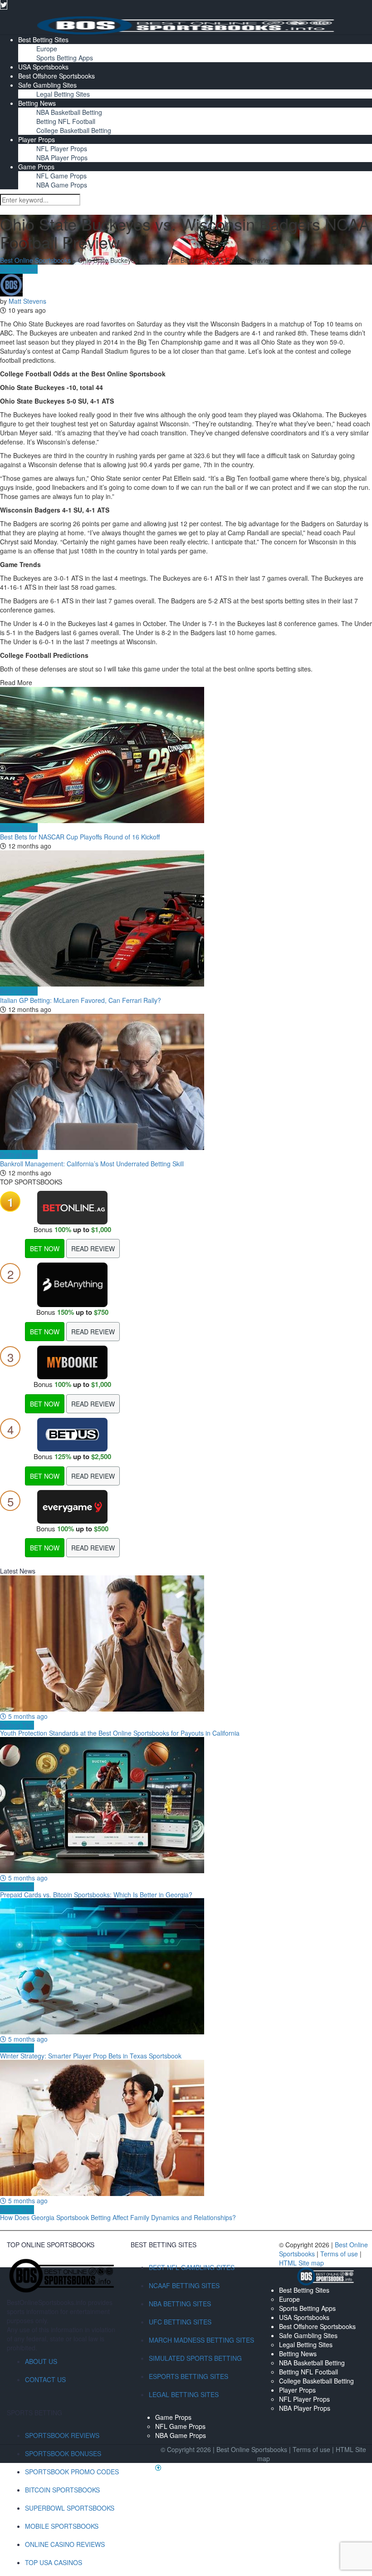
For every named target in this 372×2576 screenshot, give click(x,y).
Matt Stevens (27, 301)
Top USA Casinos (54, 2562)
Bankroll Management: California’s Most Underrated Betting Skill (92, 1164)
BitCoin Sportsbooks (62, 2490)
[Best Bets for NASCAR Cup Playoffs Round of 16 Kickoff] (186, 755)
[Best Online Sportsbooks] (186, 25)
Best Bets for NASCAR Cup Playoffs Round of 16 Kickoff (80, 837)
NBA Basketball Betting (69, 112)
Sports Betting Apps (65, 58)
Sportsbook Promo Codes (72, 2472)
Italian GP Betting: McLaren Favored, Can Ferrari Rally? (81, 1000)
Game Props (36, 167)
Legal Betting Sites (63, 94)
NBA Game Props (62, 185)
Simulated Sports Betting (195, 2358)
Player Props (37, 139)
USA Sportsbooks (43, 67)
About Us (41, 2361)
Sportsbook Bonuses (63, 2453)
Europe (47, 49)
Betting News (37, 103)
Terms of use (340, 2254)
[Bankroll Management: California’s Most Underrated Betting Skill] (186, 1082)
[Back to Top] (158, 2467)
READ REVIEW (93, 1249)
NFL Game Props (61, 176)
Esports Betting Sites (188, 2376)
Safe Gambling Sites (47, 85)
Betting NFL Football (66, 121)
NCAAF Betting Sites (184, 2285)
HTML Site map (301, 2263)
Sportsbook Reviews (62, 2435)
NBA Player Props (62, 158)
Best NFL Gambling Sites (192, 2267)
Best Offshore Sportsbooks (56, 76)
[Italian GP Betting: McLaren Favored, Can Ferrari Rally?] (186, 918)
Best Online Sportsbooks (35, 260)
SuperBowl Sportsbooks (70, 2508)
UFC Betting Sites (180, 2322)
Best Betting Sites (43, 39)
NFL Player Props (62, 148)
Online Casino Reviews (65, 2544)
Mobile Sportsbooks (62, 2526)
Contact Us (45, 2379)
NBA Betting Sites (180, 2304)
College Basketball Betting (74, 130)
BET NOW (45, 1249)
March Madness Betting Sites (201, 2340)
